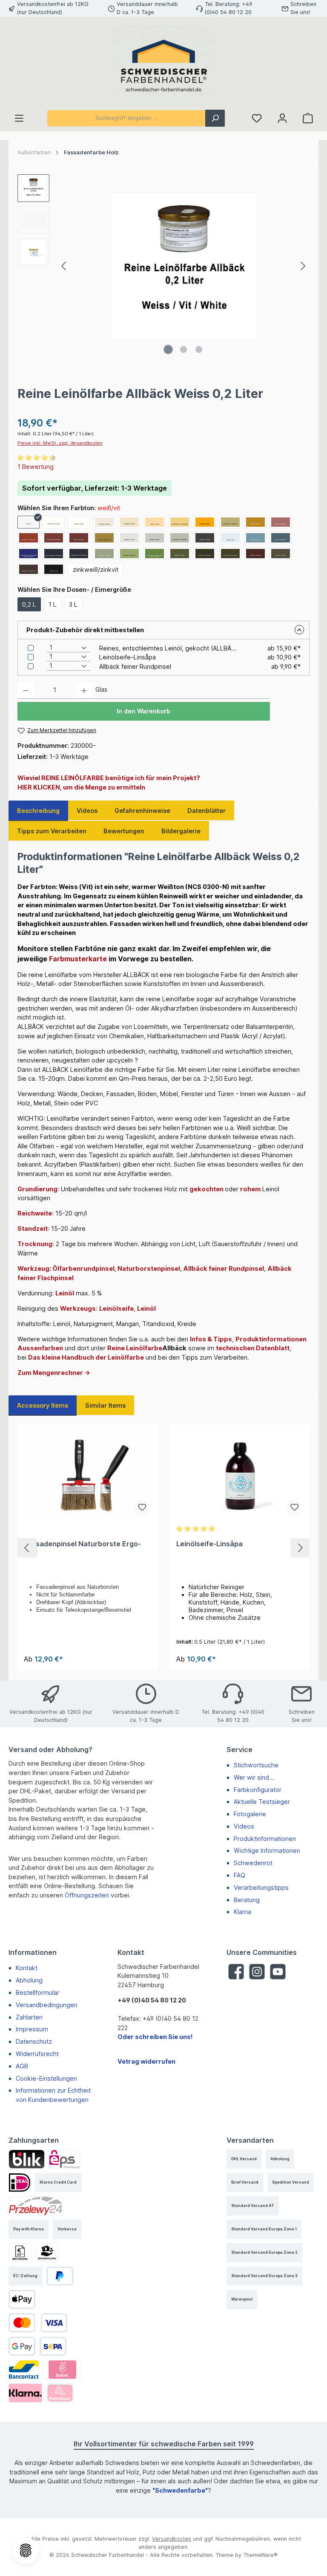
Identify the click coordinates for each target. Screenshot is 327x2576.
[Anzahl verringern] (26, 690)
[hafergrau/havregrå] (104, 522)
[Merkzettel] (257, 118)
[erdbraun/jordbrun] (281, 554)
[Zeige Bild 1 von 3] (168, 349)
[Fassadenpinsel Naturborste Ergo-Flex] (87, 1476)
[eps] (64, 2159)
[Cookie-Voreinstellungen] (26, 2550)
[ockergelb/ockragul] (255, 522)
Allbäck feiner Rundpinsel (135, 666)
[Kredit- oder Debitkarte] (38, 2323)
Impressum (32, 2029)
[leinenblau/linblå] (255, 538)
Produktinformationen (265, 1839)
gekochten (207, 1189)
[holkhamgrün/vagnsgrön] (205, 554)
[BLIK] (27, 2159)
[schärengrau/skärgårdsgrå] (180, 538)
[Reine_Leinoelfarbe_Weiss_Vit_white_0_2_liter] (184, 266)
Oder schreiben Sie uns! (155, 2037)
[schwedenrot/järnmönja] (54, 538)
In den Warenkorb (143, 711)
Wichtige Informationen (267, 1850)
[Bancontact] (24, 2370)
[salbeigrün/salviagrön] (129, 554)
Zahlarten (29, 2017)
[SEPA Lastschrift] (53, 2346)
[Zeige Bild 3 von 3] (199, 349)
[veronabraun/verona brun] (29, 569)
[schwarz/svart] (54, 569)
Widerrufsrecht (37, 2054)
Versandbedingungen (47, 2005)
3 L (73, 604)
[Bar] (47, 2253)
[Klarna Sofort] (62, 2370)
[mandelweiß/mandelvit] (54, 522)
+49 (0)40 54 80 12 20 (152, 2000)
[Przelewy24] (36, 2206)
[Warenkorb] (308, 118)
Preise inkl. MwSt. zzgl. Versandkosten (60, 443)
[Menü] (19, 118)
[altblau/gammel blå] (281, 538)
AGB (22, 2066)
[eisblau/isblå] (230, 538)
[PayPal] (60, 2276)
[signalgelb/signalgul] (205, 522)
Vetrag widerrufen (146, 2061)
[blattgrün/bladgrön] (180, 554)
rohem (251, 1189)
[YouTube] (278, 1972)
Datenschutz (34, 2041)
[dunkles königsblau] (54, 554)
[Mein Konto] (282, 118)
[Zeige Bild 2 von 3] (184, 349)
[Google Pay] (22, 2346)
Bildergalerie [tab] (181, 831)
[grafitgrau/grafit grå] (205, 538)
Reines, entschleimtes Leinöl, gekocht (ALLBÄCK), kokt (168, 648)
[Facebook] (236, 1972)
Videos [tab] (87, 811)
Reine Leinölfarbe (135, 1348)
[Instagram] (257, 1972)
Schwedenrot (253, 1863)
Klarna (242, 1912)
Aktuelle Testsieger (262, 1802)
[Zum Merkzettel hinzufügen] (142, 1508)
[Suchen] (215, 118)
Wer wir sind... (254, 1777)
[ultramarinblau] (29, 554)
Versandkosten (172, 2539)
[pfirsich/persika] (155, 522)
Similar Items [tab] (105, 1405)
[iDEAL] (20, 2183)
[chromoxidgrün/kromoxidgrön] (155, 554)
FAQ (240, 1875)
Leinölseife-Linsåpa (128, 657)
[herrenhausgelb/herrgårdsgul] (180, 522)
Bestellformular (37, 1992)
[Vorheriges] (64, 266)
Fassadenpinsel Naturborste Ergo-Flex (82, 1548)
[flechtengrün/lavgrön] (104, 554)
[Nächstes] (303, 266)
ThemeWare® (260, 2555)
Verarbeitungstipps (261, 1887)
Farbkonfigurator (258, 1790)
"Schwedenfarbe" (180, 2490)
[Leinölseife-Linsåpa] (240, 1476)
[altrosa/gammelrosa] (281, 522)
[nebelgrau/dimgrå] (155, 538)
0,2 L (29, 604)
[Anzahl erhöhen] (84, 690)
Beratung (247, 1900)
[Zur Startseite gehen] (163, 65)
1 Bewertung (36, 467)
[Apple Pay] (22, 2299)
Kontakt (27, 1968)
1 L (53, 604)
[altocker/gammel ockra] (104, 538)
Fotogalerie (250, 1814)
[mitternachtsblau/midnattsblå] (79, 554)
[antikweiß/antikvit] (79, 522)
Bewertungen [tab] (124, 831)
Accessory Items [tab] (43, 1405)
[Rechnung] (20, 2253)
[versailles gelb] (230, 522)
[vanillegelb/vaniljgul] (129, 522)
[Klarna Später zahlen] (25, 2393)
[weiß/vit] (29, 522)
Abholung (29, 1980)
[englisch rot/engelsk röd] (29, 538)
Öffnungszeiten (87, 1895)
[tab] (38, 811)
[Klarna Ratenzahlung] (60, 2393)
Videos (244, 1826)
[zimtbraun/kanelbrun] (255, 554)
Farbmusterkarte (78, 959)
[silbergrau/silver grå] (129, 538)
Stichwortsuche (256, 1765)
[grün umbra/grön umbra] (230, 554)
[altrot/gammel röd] (79, 538)
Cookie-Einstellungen (46, 2078)
